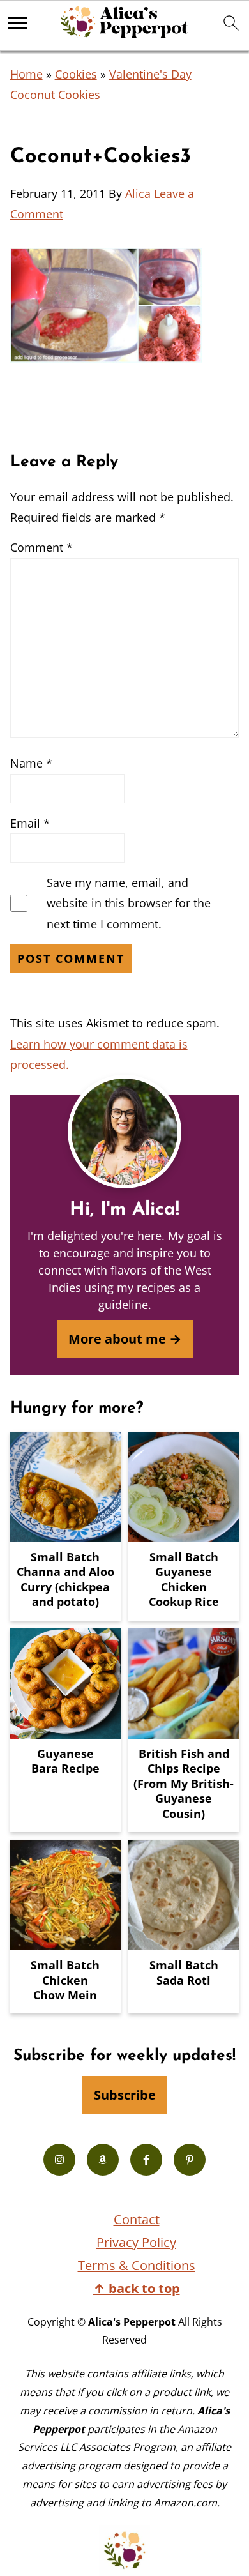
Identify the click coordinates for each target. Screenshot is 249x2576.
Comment (41, 547)
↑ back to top (137, 2288)
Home (26, 74)
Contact (137, 2219)
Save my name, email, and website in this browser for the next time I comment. (129, 903)
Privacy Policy (136, 2242)
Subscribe (125, 2095)
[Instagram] (59, 2160)
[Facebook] (146, 2160)
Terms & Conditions (137, 2265)
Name (31, 763)
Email (30, 823)
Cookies (76, 74)
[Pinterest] (190, 2160)
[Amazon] (103, 2160)
